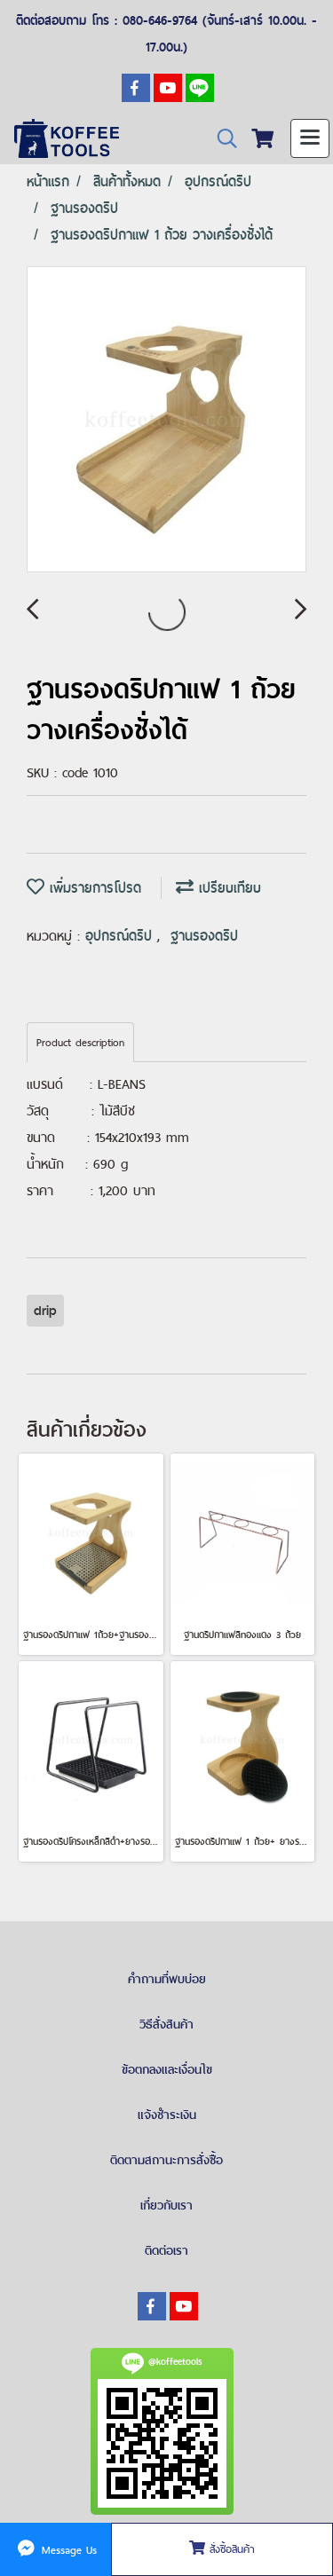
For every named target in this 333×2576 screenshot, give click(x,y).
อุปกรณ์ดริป (121, 936)
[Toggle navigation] (310, 138)
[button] (221, 139)
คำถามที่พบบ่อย (167, 1979)
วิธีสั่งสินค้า (166, 2024)
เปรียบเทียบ (227, 888)
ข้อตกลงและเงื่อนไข (167, 2069)
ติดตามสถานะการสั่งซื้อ (166, 2160)
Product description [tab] (80, 1043)
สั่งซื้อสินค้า (230, 2549)
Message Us (67, 2549)
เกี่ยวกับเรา (166, 2205)
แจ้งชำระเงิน (167, 2115)
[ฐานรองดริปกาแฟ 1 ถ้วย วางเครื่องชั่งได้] (166, 420)
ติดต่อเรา (166, 2250)
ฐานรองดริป (204, 936)
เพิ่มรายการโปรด (93, 888)
